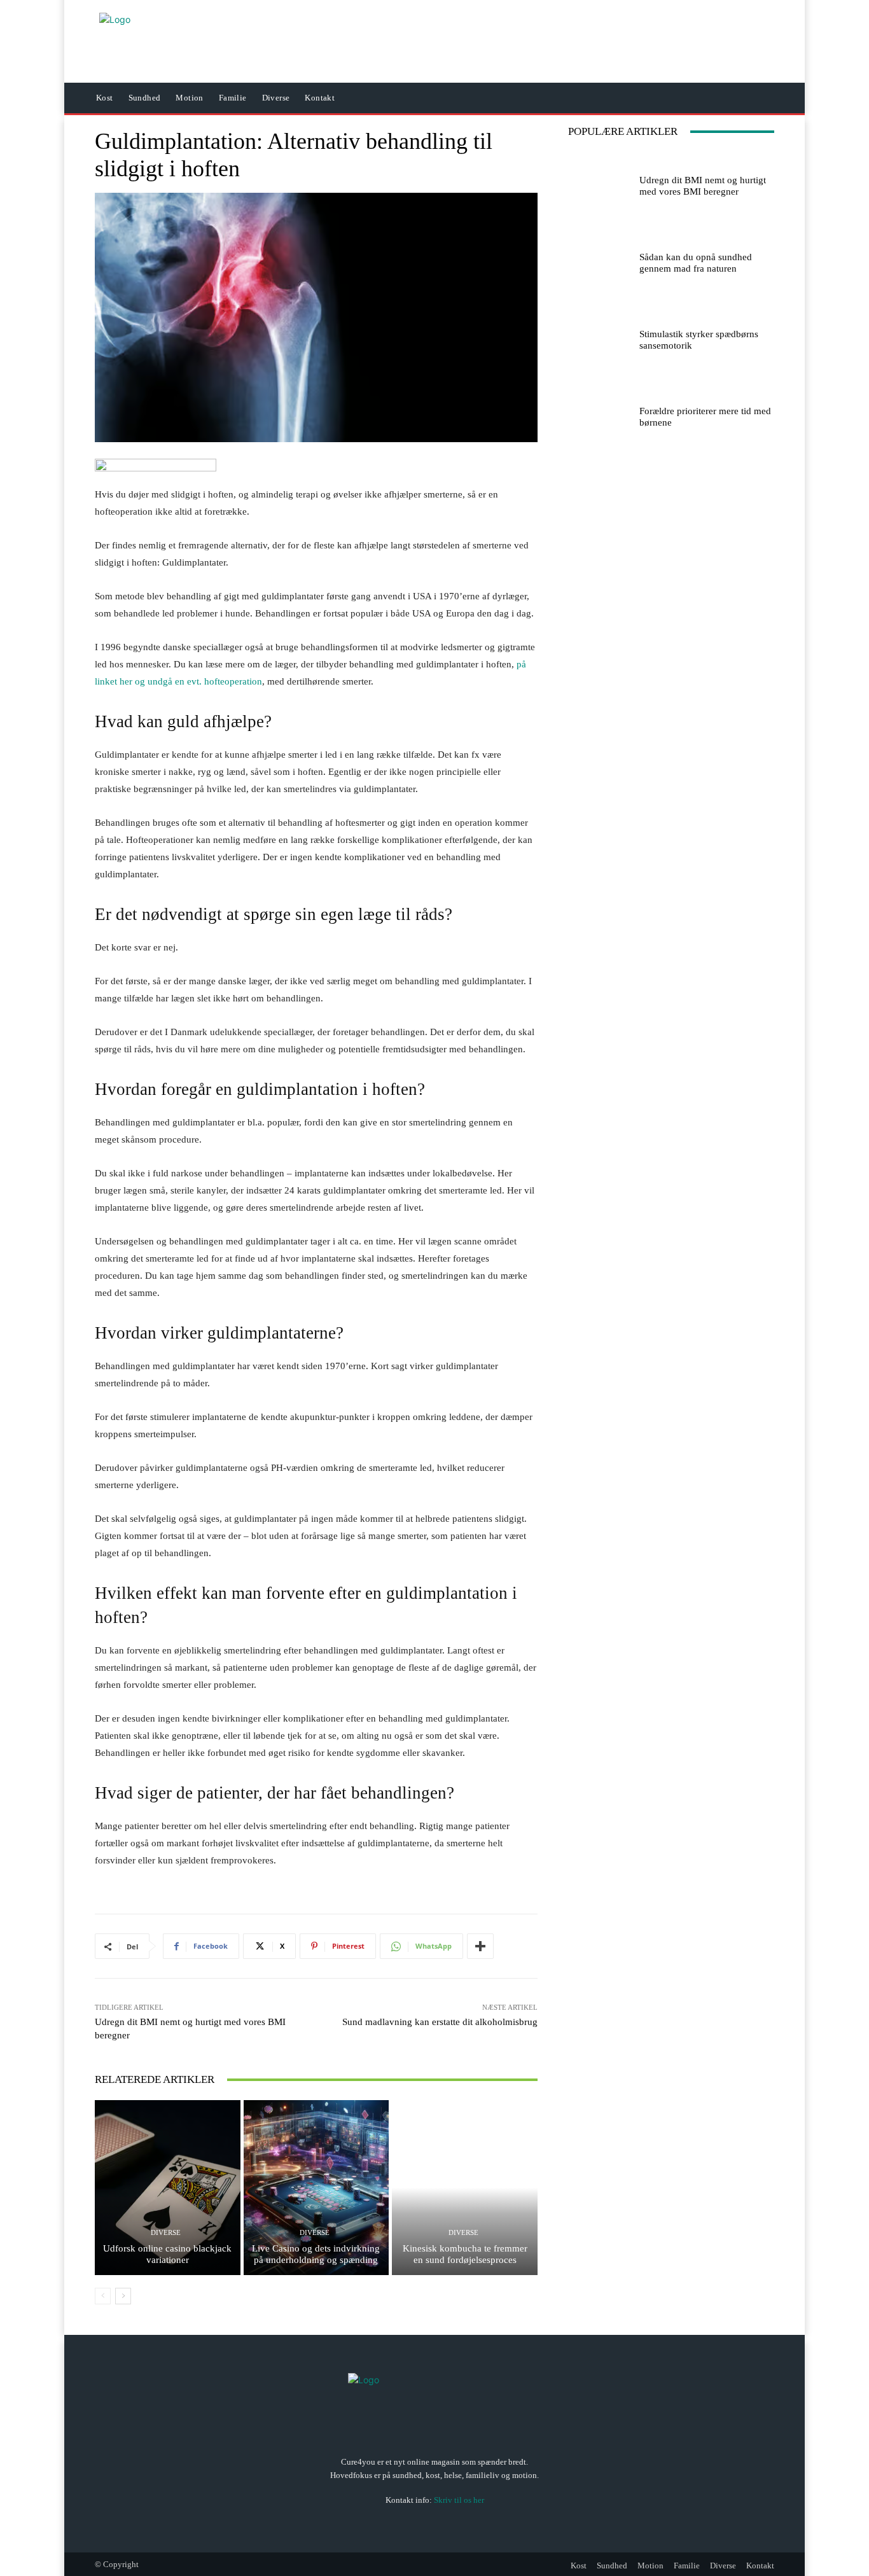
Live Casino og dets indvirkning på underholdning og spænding (316, 2254)
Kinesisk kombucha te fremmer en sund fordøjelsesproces (465, 2254)
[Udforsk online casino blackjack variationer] (168, 2187)
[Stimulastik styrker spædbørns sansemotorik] (599, 337)
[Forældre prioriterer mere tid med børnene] (599, 414)
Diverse (166, 2233)
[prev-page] (103, 2296)
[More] (480, 1946)
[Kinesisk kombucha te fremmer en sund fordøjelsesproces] (465, 2187)
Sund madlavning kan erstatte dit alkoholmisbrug (440, 2022)
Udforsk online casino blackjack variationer (167, 2254)
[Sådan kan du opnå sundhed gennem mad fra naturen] (599, 260)
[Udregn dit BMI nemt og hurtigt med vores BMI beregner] (599, 183)
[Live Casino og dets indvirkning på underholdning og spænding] (316, 2187)
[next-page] (123, 2296)
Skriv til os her (459, 2499)
